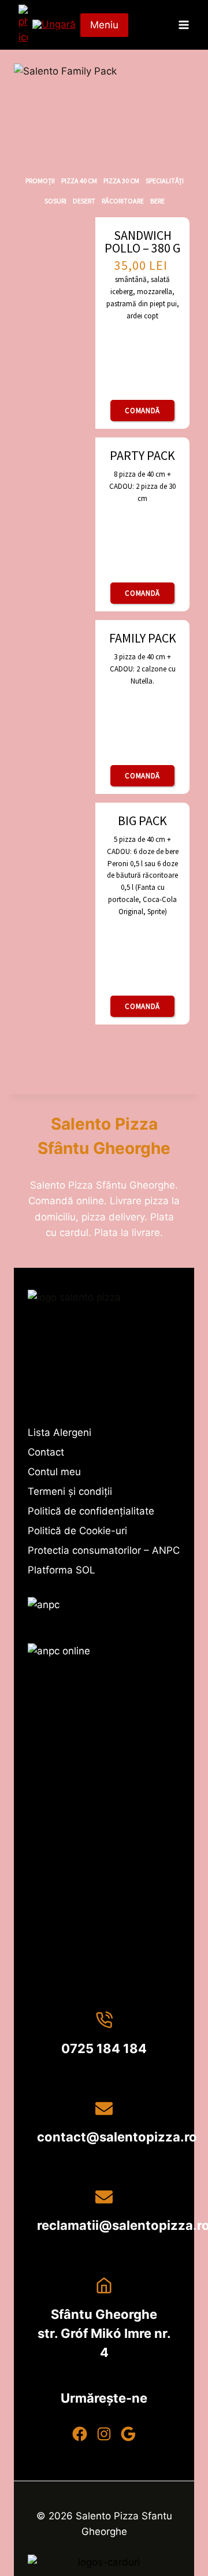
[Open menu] (183, 25)
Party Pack (142, 455)
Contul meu (54, 1472)
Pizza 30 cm (121, 181)
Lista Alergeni (60, 1432)
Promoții (40, 181)
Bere (157, 201)
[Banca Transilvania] (104, 2564)
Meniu (104, 25)
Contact (46, 1452)
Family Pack (143, 638)
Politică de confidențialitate (91, 1511)
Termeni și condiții (70, 1491)
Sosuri (55, 201)
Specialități (165, 181)
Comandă (142, 411)
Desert (84, 201)
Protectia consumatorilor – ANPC (104, 1550)
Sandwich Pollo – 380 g (142, 242)
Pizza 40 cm (79, 181)
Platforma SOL (62, 1570)
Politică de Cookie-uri (77, 1531)
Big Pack (142, 821)
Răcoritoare (123, 201)
